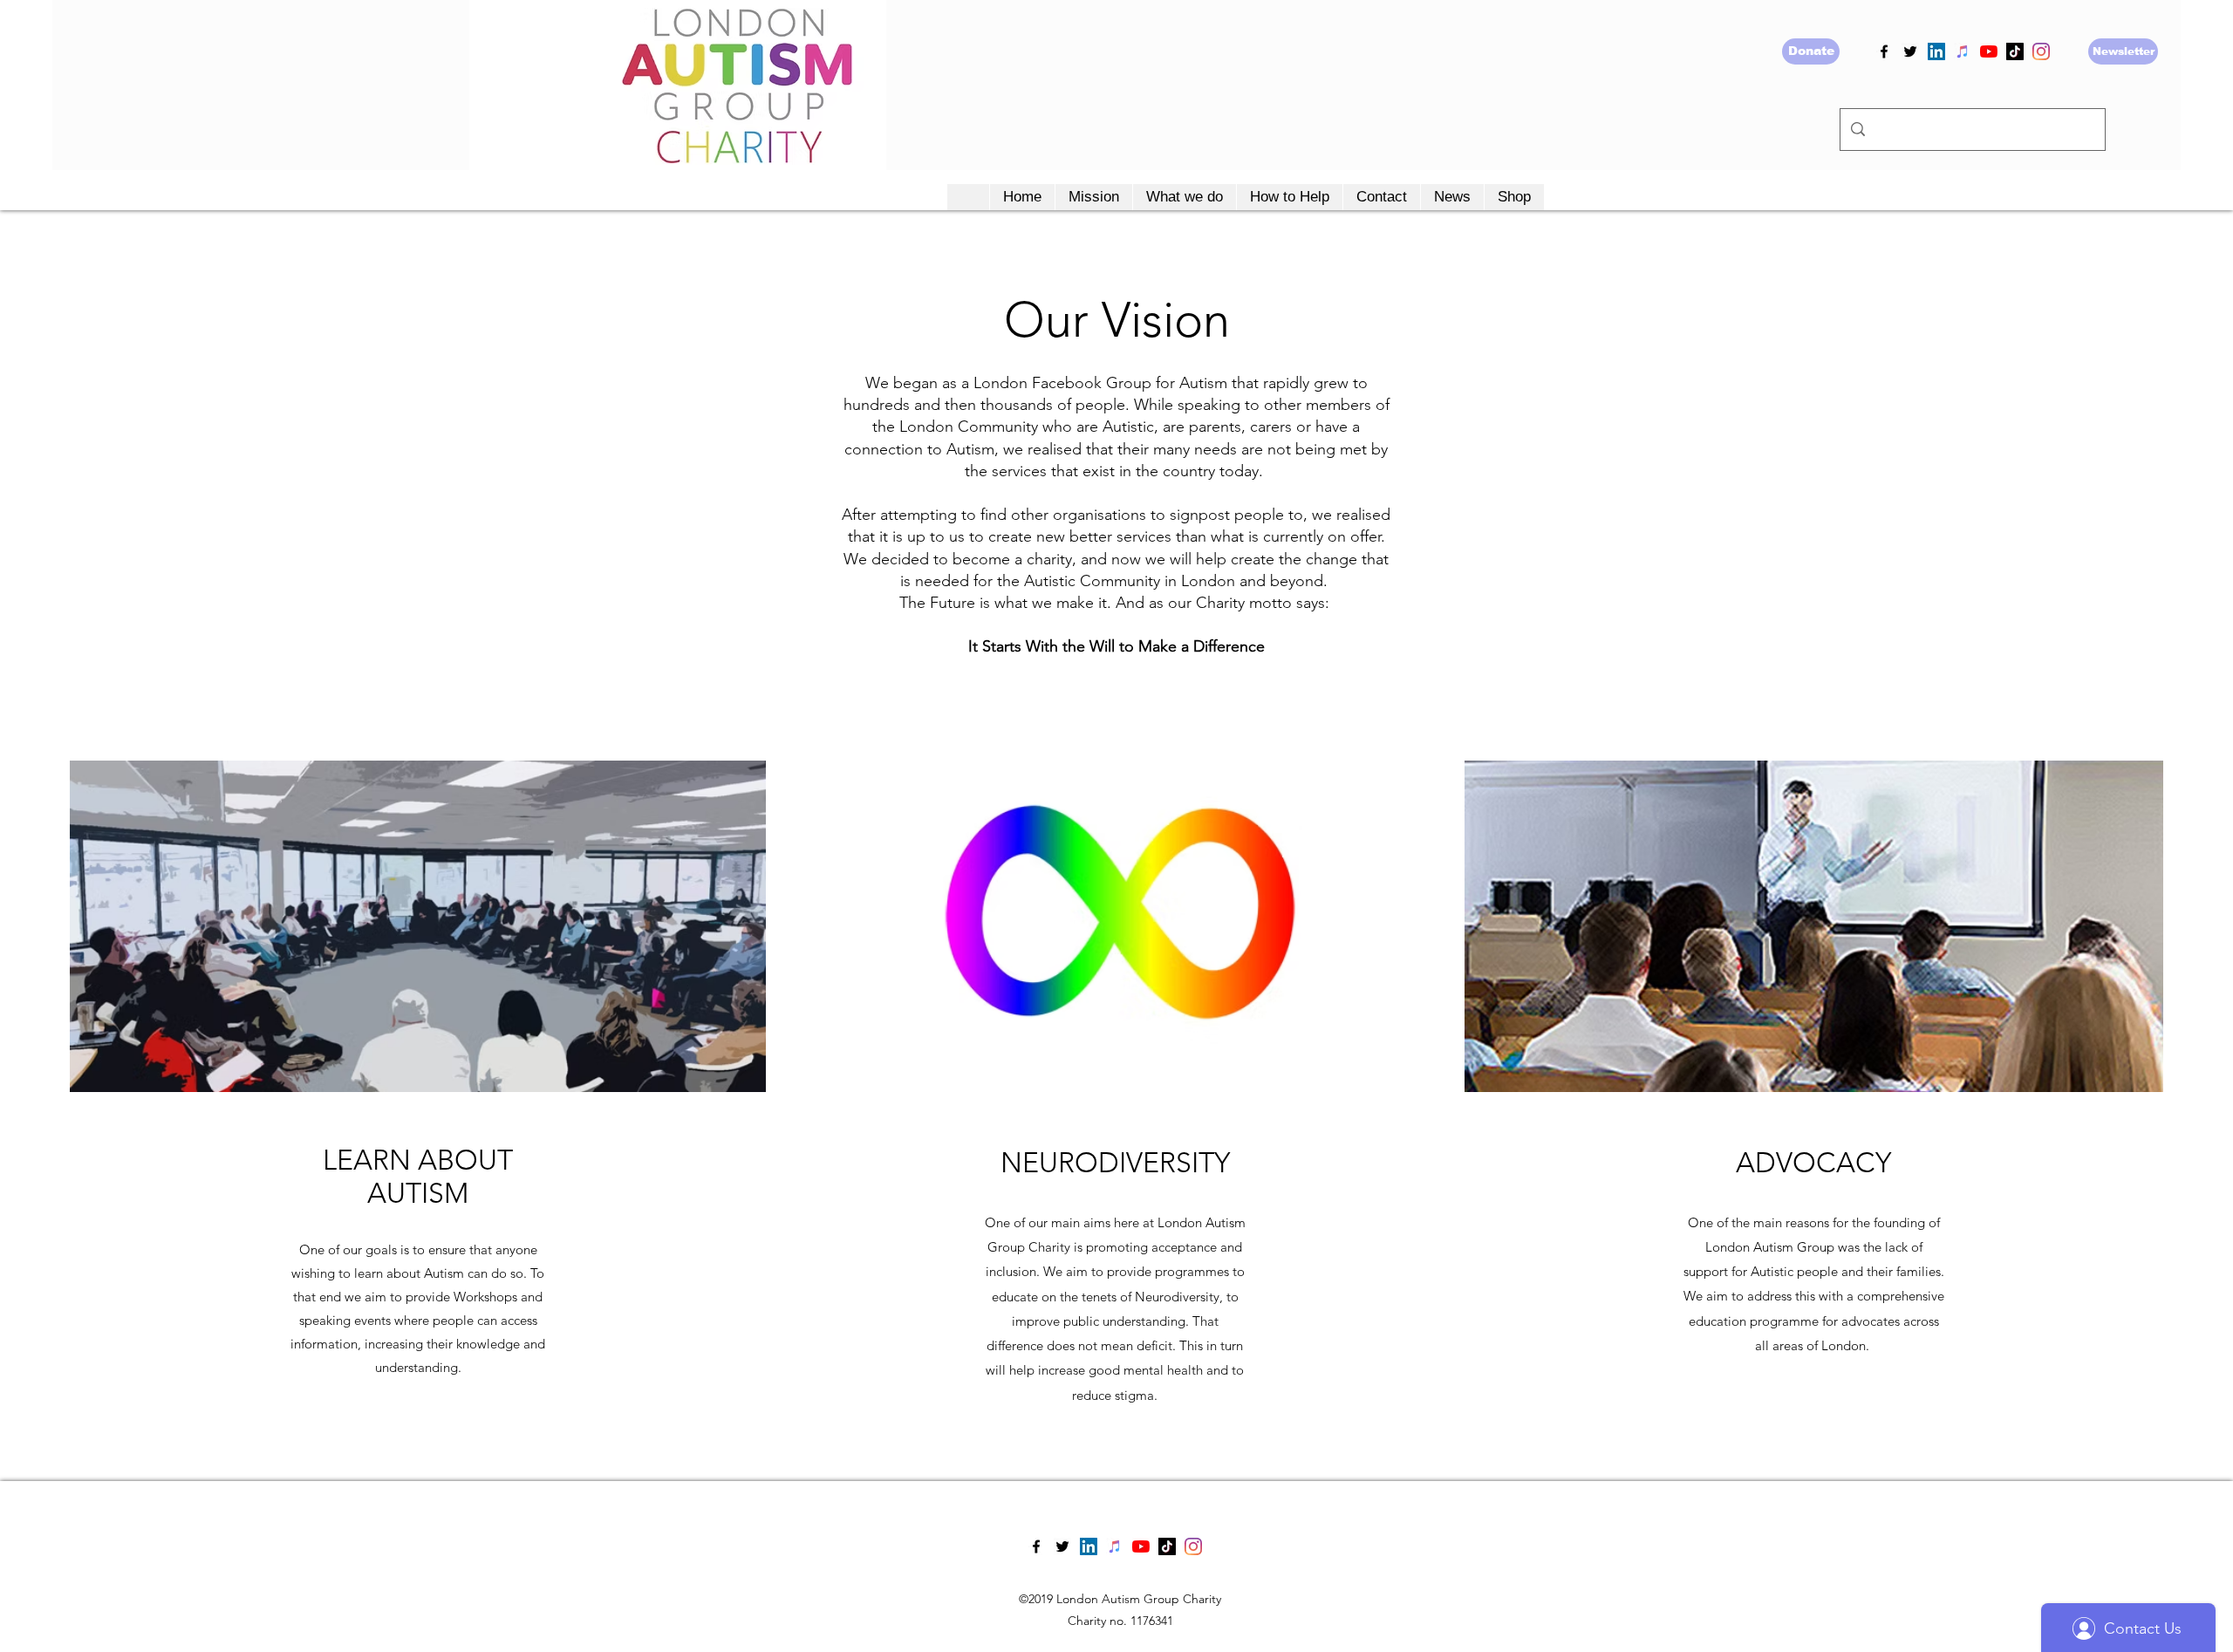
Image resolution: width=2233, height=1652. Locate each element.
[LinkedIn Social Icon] (1936, 51)
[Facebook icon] (1884, 51)
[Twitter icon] (1910, 51)
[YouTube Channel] (1989, 51)
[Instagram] (2041, 51)
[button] (1093, 197)
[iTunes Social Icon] (1963, 51)
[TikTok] (2015, 51)
